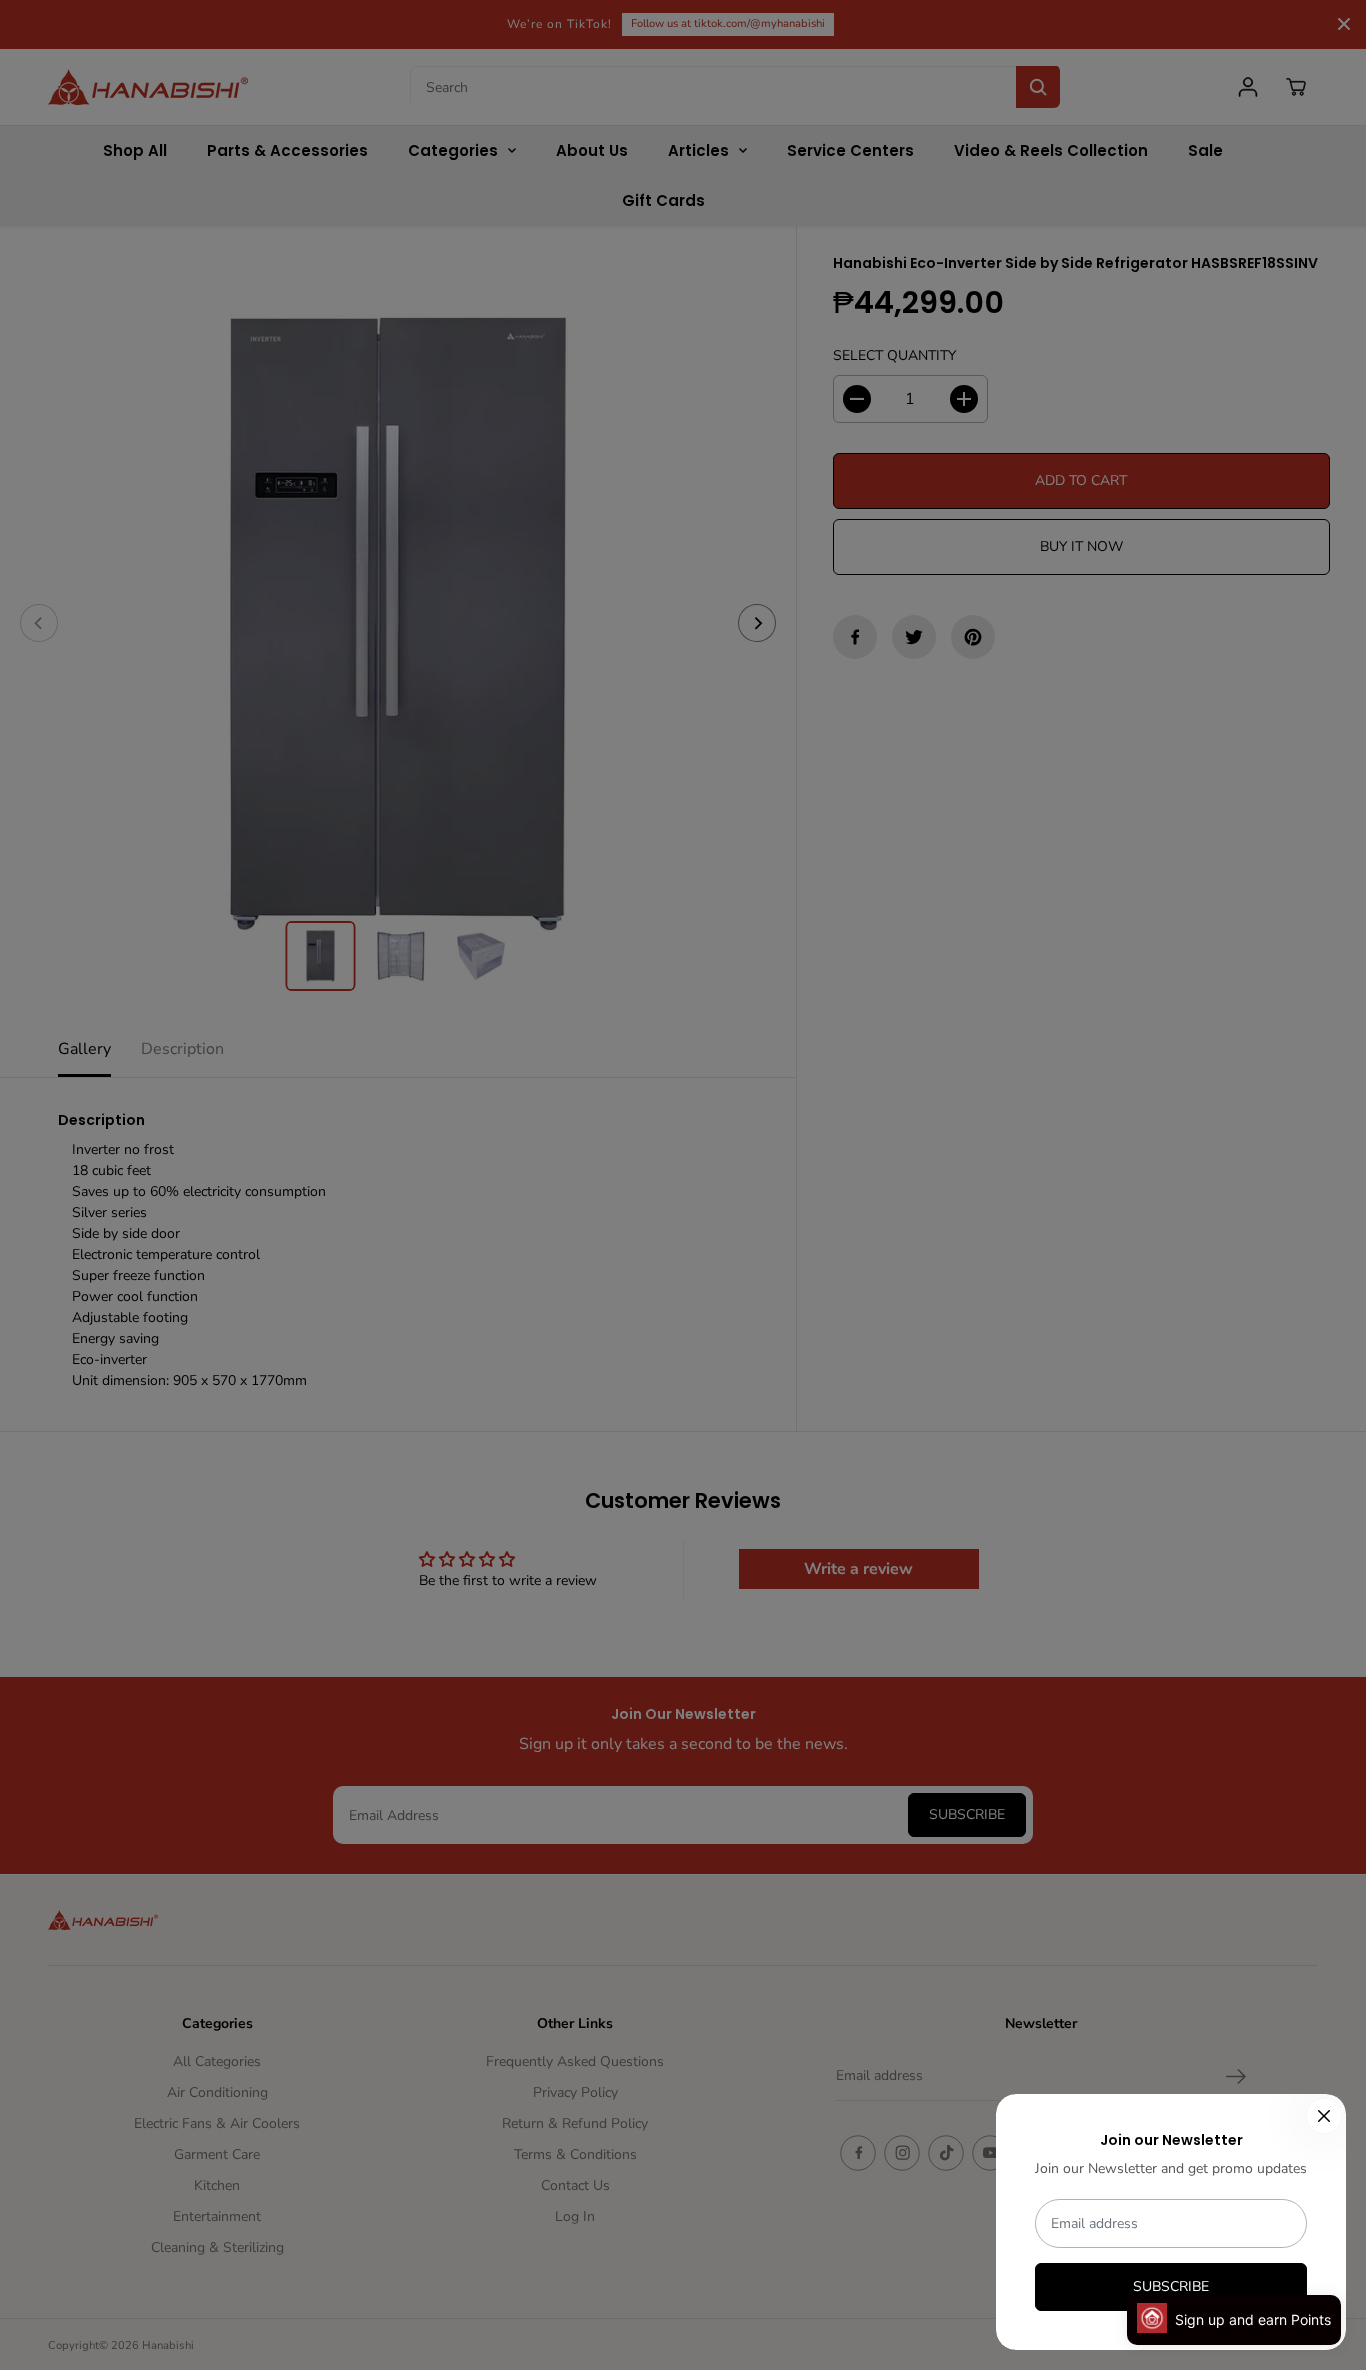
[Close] (1324, 2116)
